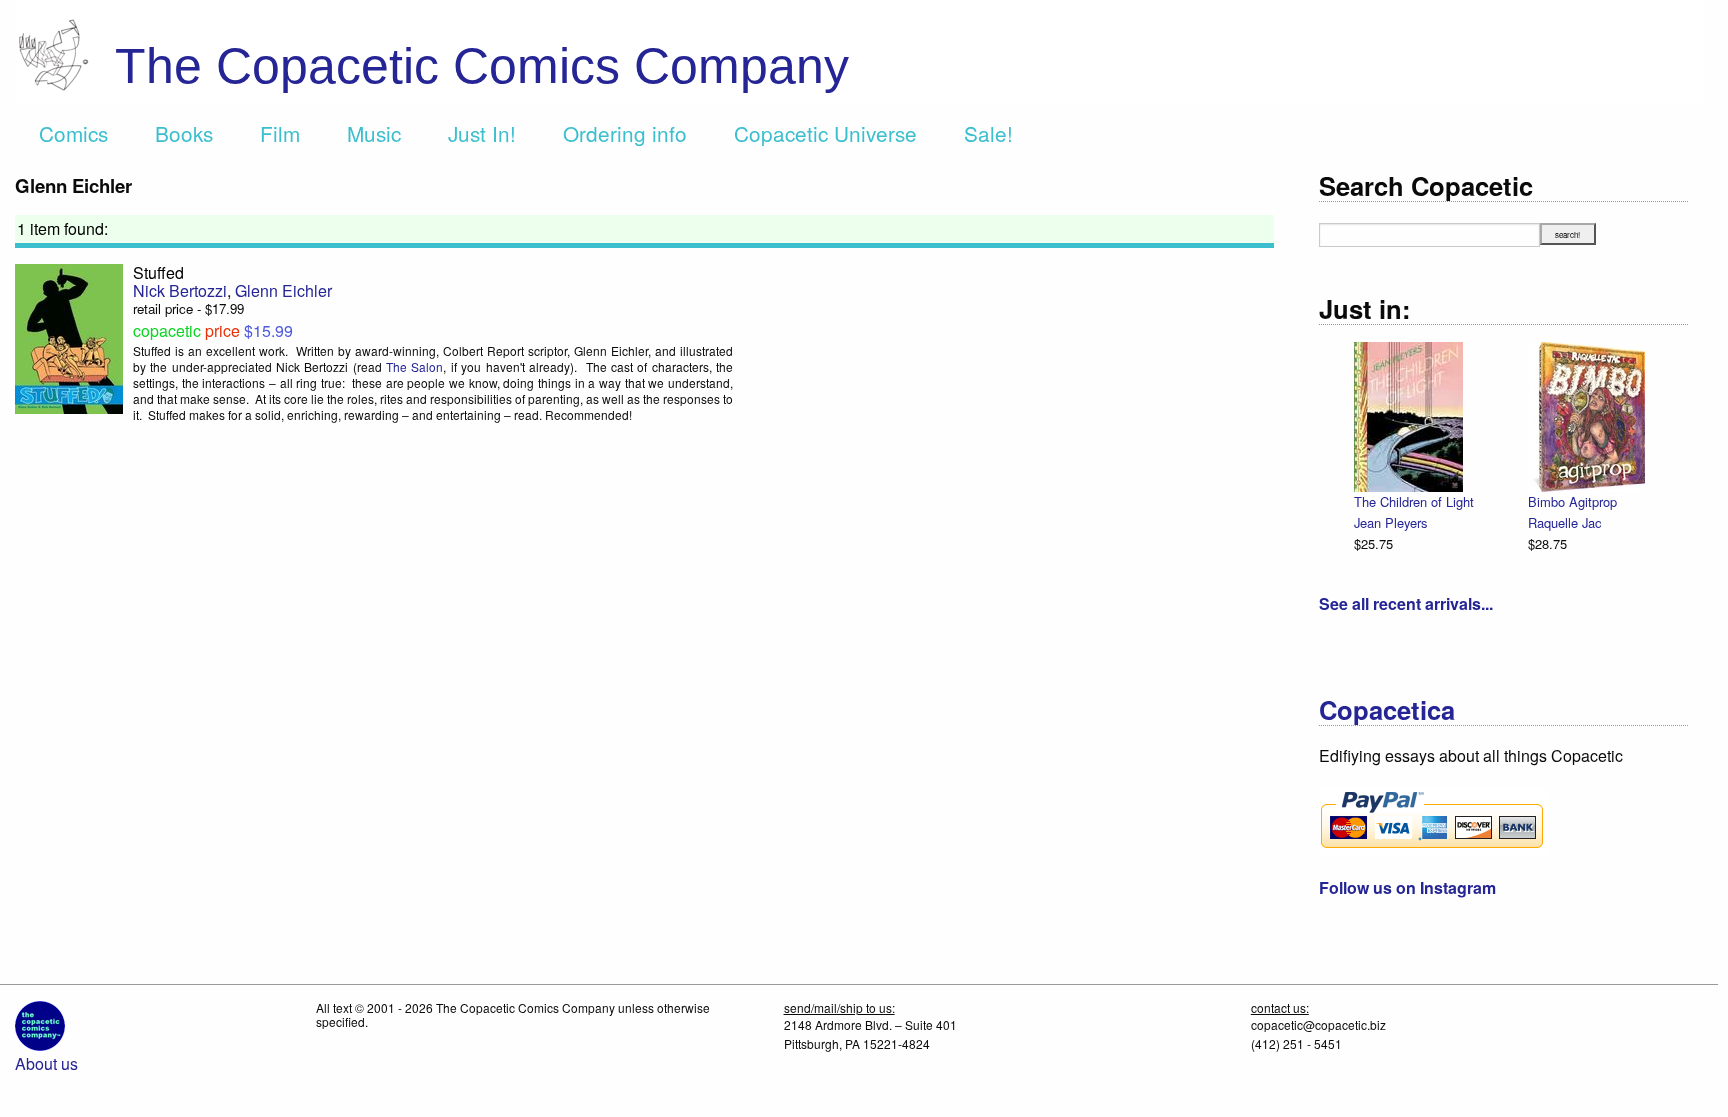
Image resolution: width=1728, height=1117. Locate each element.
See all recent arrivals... (1406, 603)
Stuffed (158, 272)
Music (374, 133)
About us (46, 1063)
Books (184, 133)
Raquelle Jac (1564, 522)
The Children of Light (1414, 501)
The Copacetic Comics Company (482, 66)
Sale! (988, 133)
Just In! (482, 133)
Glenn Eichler (283, 290)
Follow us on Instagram (1407, 887)
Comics (73, 133)
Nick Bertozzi (180, 290)
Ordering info (625, 133)
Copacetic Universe (825, 133)
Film (280, 133)
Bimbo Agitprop (1572, 501)
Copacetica (1387, 709)
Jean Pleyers (1390, 522)
